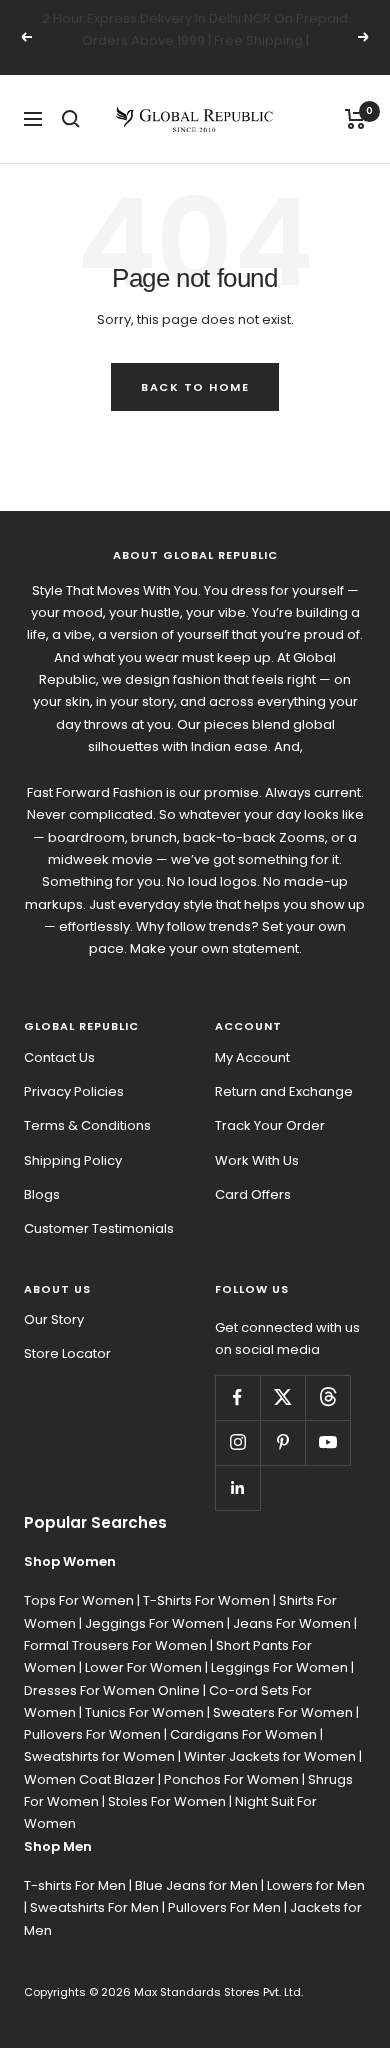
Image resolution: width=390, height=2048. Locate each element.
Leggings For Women (279, 1667)
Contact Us (59, 1057)
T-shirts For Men (75, 1885)
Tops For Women (79, 1600)
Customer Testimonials (99, 1228)
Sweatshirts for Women (99, 1756)
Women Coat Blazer (89, 1779)
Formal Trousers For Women (115, 1645)
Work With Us (257, 1160)
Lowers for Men (316, 1885)
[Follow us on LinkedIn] (237, 1487)
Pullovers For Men (224, 1907)
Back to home (195, 387)
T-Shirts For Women (206, 1600)
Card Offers (253, 1194)
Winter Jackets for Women (270, 1756)
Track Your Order (270, 1125)
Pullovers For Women (92, 1734)
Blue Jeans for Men (196, 1885)
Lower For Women (143, 1667)
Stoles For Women (167, 1801)
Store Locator (67, 1353)
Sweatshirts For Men (94, 1907)
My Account (252, 1057)
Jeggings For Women (154, 1623)
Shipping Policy (73, 1160)
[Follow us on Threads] (327, 1397)
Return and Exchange (284, 1091)
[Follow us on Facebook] (237, 1397)
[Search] (71, 119)
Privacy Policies (74, 1091)
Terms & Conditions (87, 1125)
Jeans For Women (292, 1623)
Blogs (42, 1194)
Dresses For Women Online (112, 1690)
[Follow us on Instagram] (237, 1442)
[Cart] (355, 119)
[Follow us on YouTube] (327, 1442)
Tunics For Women (144, 1712)
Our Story (54, 1319)
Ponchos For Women (231, 1779)
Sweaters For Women (283, 1712)
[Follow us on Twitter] (282, 1397)
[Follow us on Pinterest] (282, 1442)
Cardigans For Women (243, 1734)
